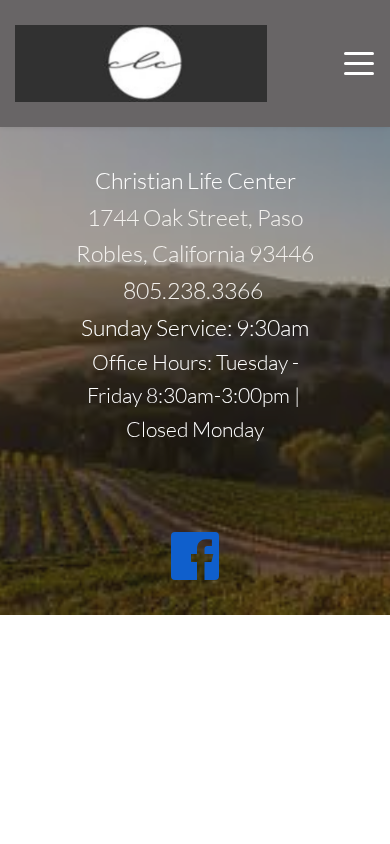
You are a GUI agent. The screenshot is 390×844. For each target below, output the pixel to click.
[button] (359, 63)
